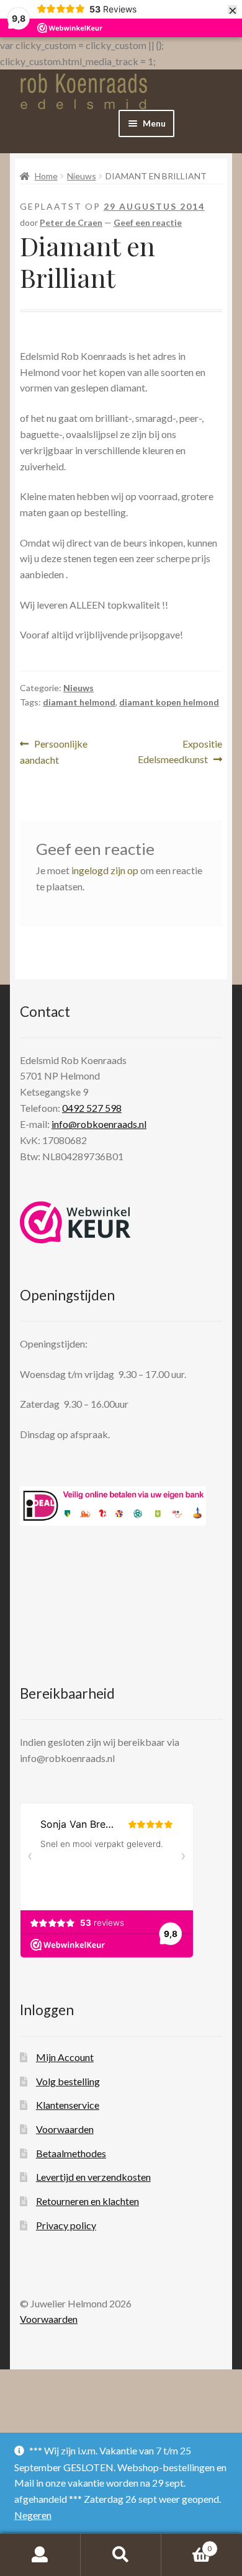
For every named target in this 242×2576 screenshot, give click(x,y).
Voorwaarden (65, 2129)
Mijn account (40, 2555)
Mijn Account (65, 2057)
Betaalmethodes (71, 2153)
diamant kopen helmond (169, 702)
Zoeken (121, 2555)
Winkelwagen (186, 2544)
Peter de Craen (71, 222)
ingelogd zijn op (105, 870)
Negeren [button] (33, 2515)
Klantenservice (68, 2105)
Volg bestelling (68, 2081)
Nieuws (82, 176)
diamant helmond (79, 702)
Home (46, 176)
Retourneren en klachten (87, 2201)
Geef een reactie (148, 222)
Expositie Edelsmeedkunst (180, 751)
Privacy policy (66, 2225)
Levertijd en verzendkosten (93, 2177)
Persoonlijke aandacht (54, 752)
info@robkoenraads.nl (99, 1124)
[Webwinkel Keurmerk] (75, 1222)
